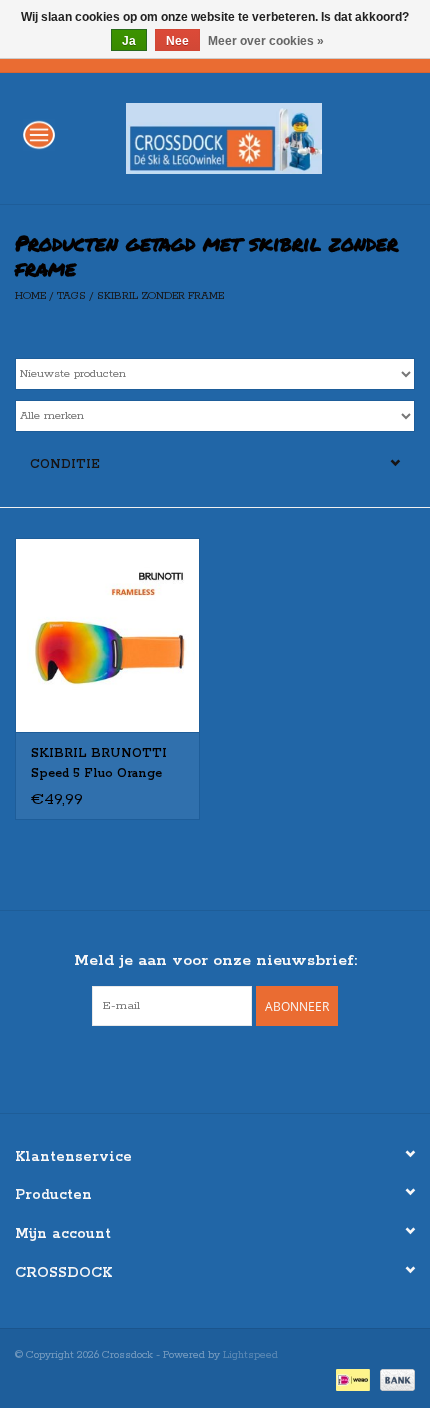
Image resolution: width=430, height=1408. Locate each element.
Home (30, 296)
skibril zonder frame (160, 296)
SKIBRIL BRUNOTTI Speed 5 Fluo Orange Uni (99, 765)
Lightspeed (250, 1355)
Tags (71, 296)
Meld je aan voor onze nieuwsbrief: (215, 960)
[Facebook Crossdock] (197, 1067)
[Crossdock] (254, 137)
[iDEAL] (351, 1380)
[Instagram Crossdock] (233, 1067)
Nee (177, 41)
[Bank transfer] (394, 1380)
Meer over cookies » (266, 41)
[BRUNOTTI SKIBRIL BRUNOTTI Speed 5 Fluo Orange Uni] (107, 635)
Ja (129, 41)
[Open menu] (39, 134)
